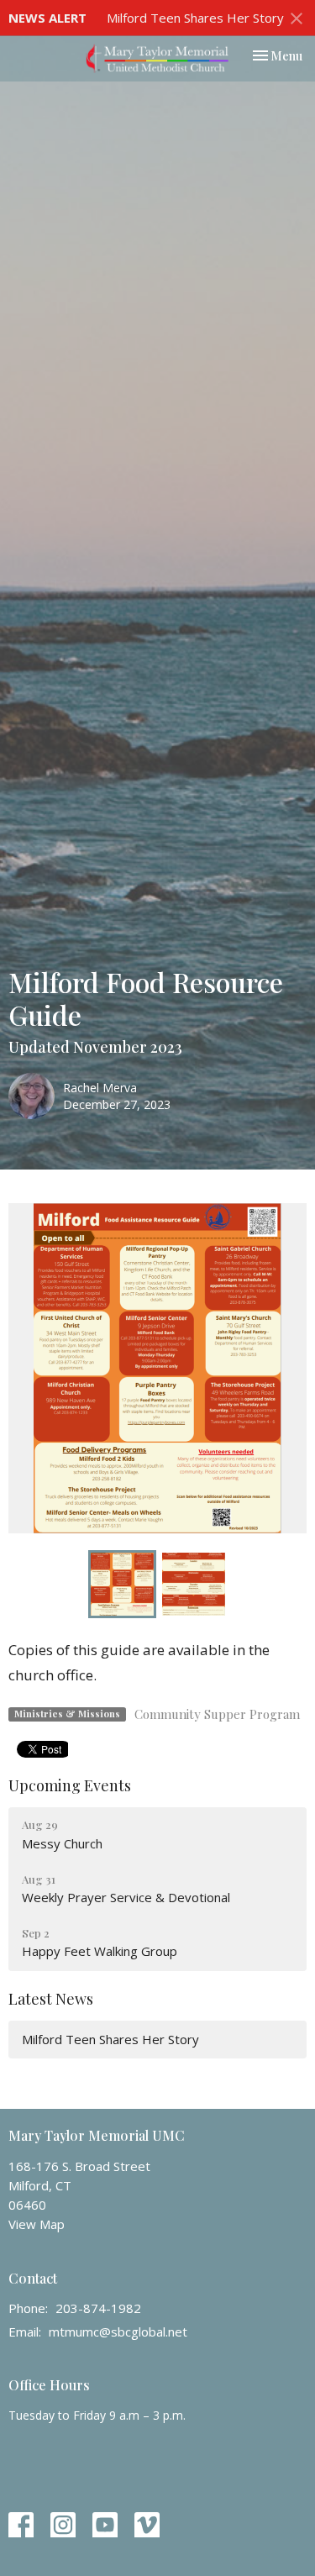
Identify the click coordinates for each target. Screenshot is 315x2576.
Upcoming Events (70, 1785)
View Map (37, 2224)
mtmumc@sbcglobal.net (118, 2332)
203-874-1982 (98, 2308)
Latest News (51, 1999)
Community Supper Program (217, 1714)
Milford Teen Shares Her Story (195, 18)
